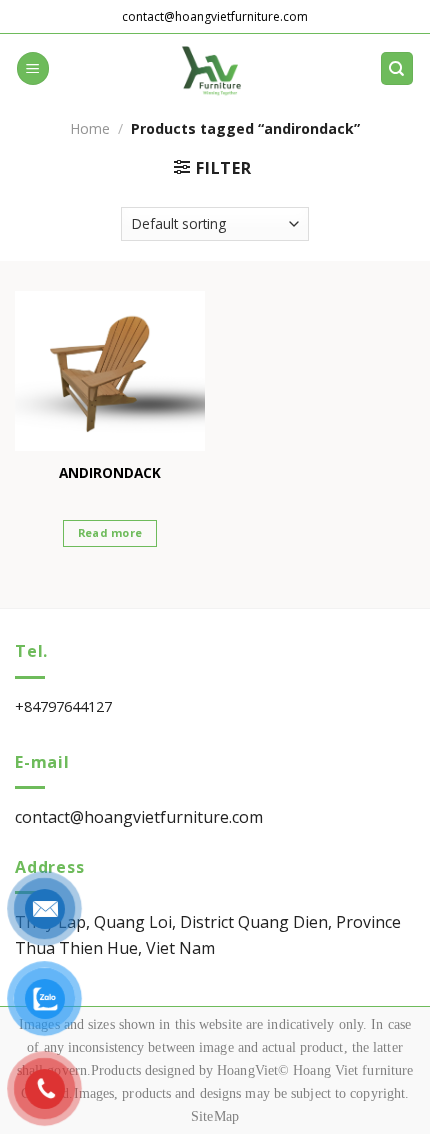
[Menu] (33, 68)
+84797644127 (63, 706)
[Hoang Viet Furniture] (215, 69)
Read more (110, 532)
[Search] (397, 68)
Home (90, 128)
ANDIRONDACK (110, 473)
